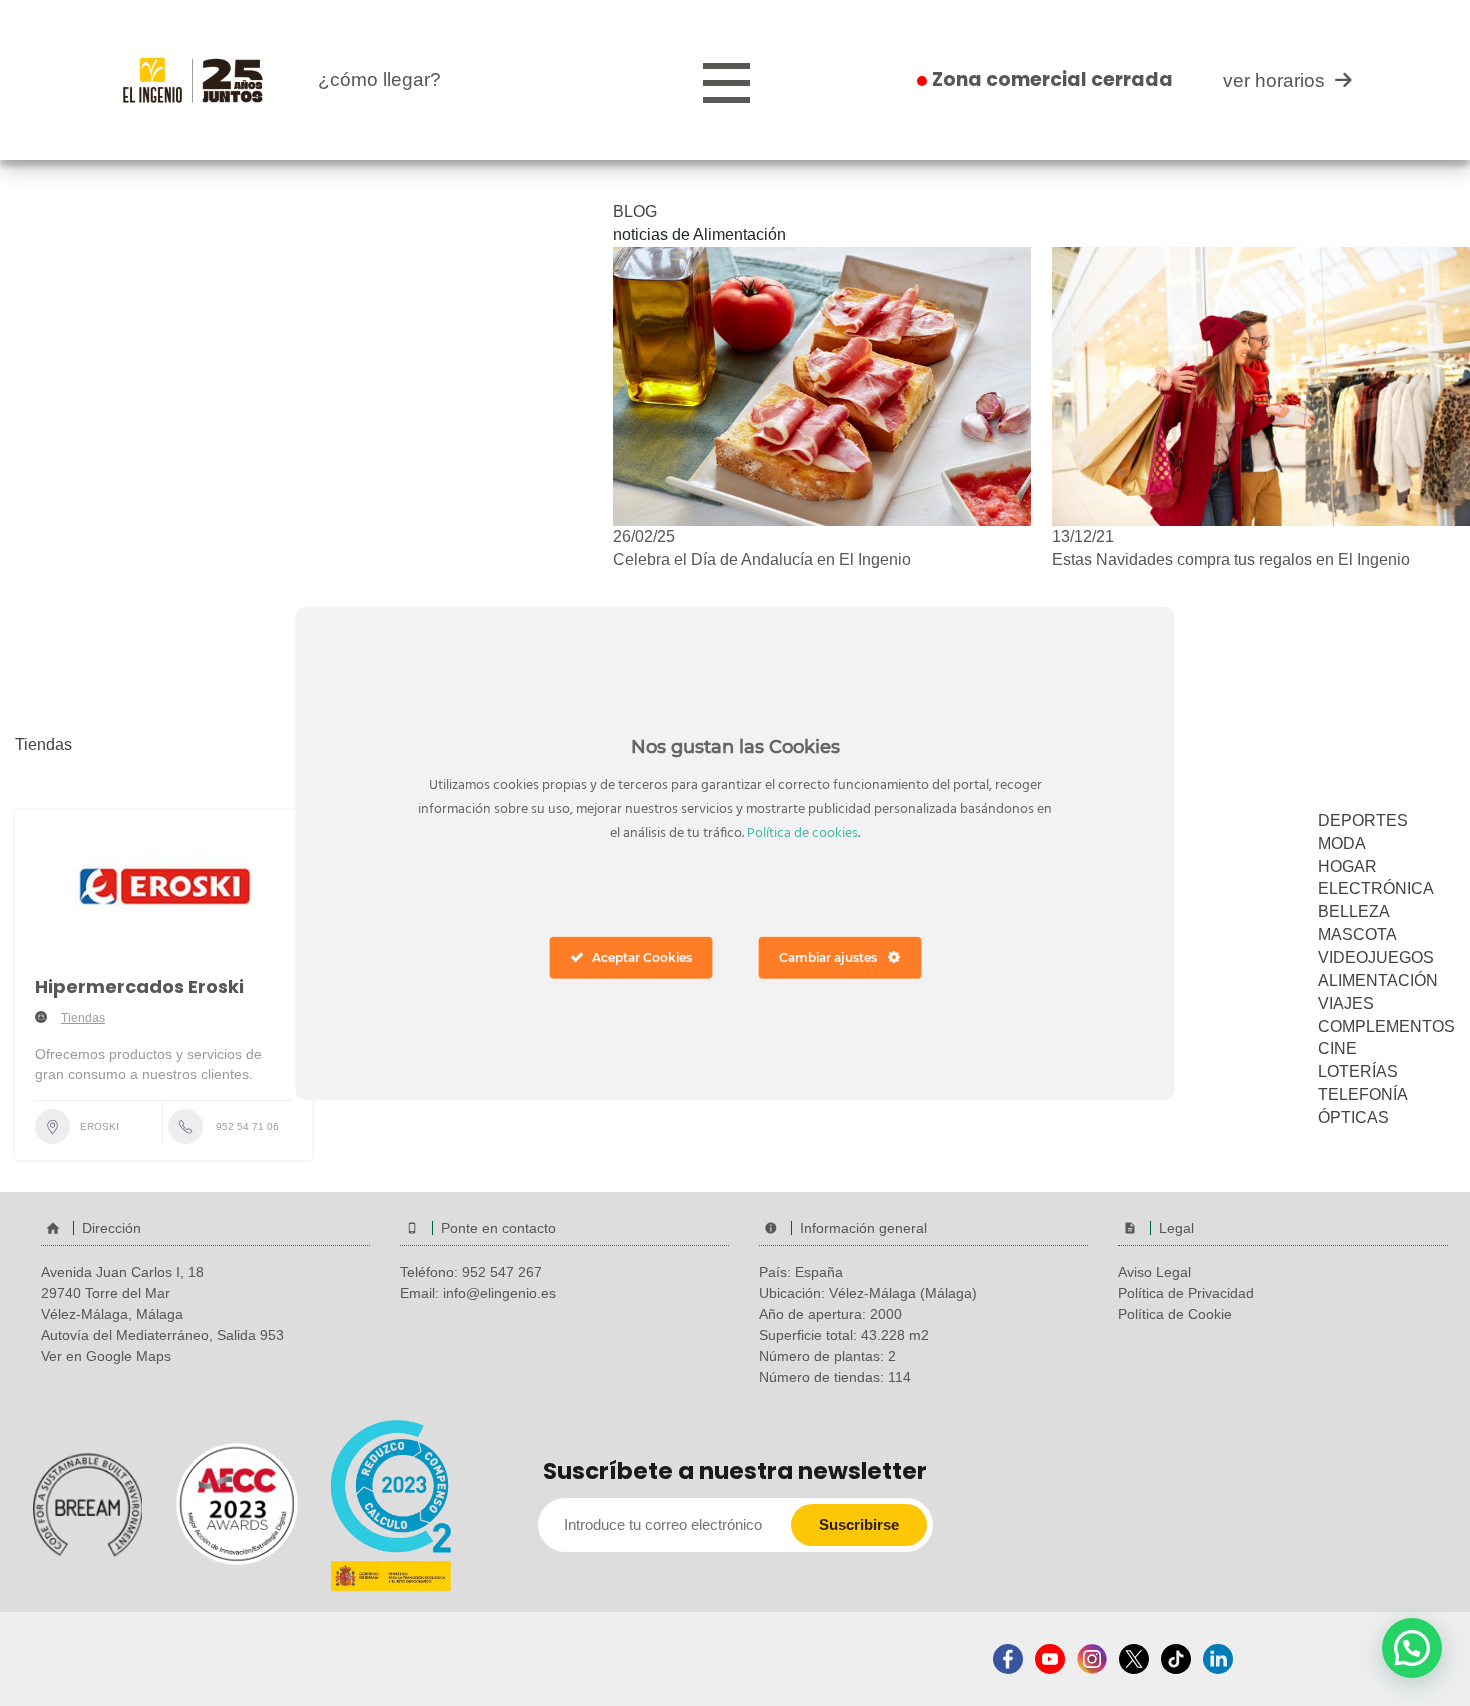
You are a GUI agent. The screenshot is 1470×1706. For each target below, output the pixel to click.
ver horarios (1274, 80)
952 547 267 (502, 1272)
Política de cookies (802, 832)
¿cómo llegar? (379, 79)
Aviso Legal (1154, 1272)
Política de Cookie (1175, 1314)
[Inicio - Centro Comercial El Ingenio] (193, 78)
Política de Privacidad (1186, 1293)
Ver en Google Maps (106, 1356)
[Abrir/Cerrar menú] (726, 83)
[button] (1412, 1648)
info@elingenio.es (499, 1293)
